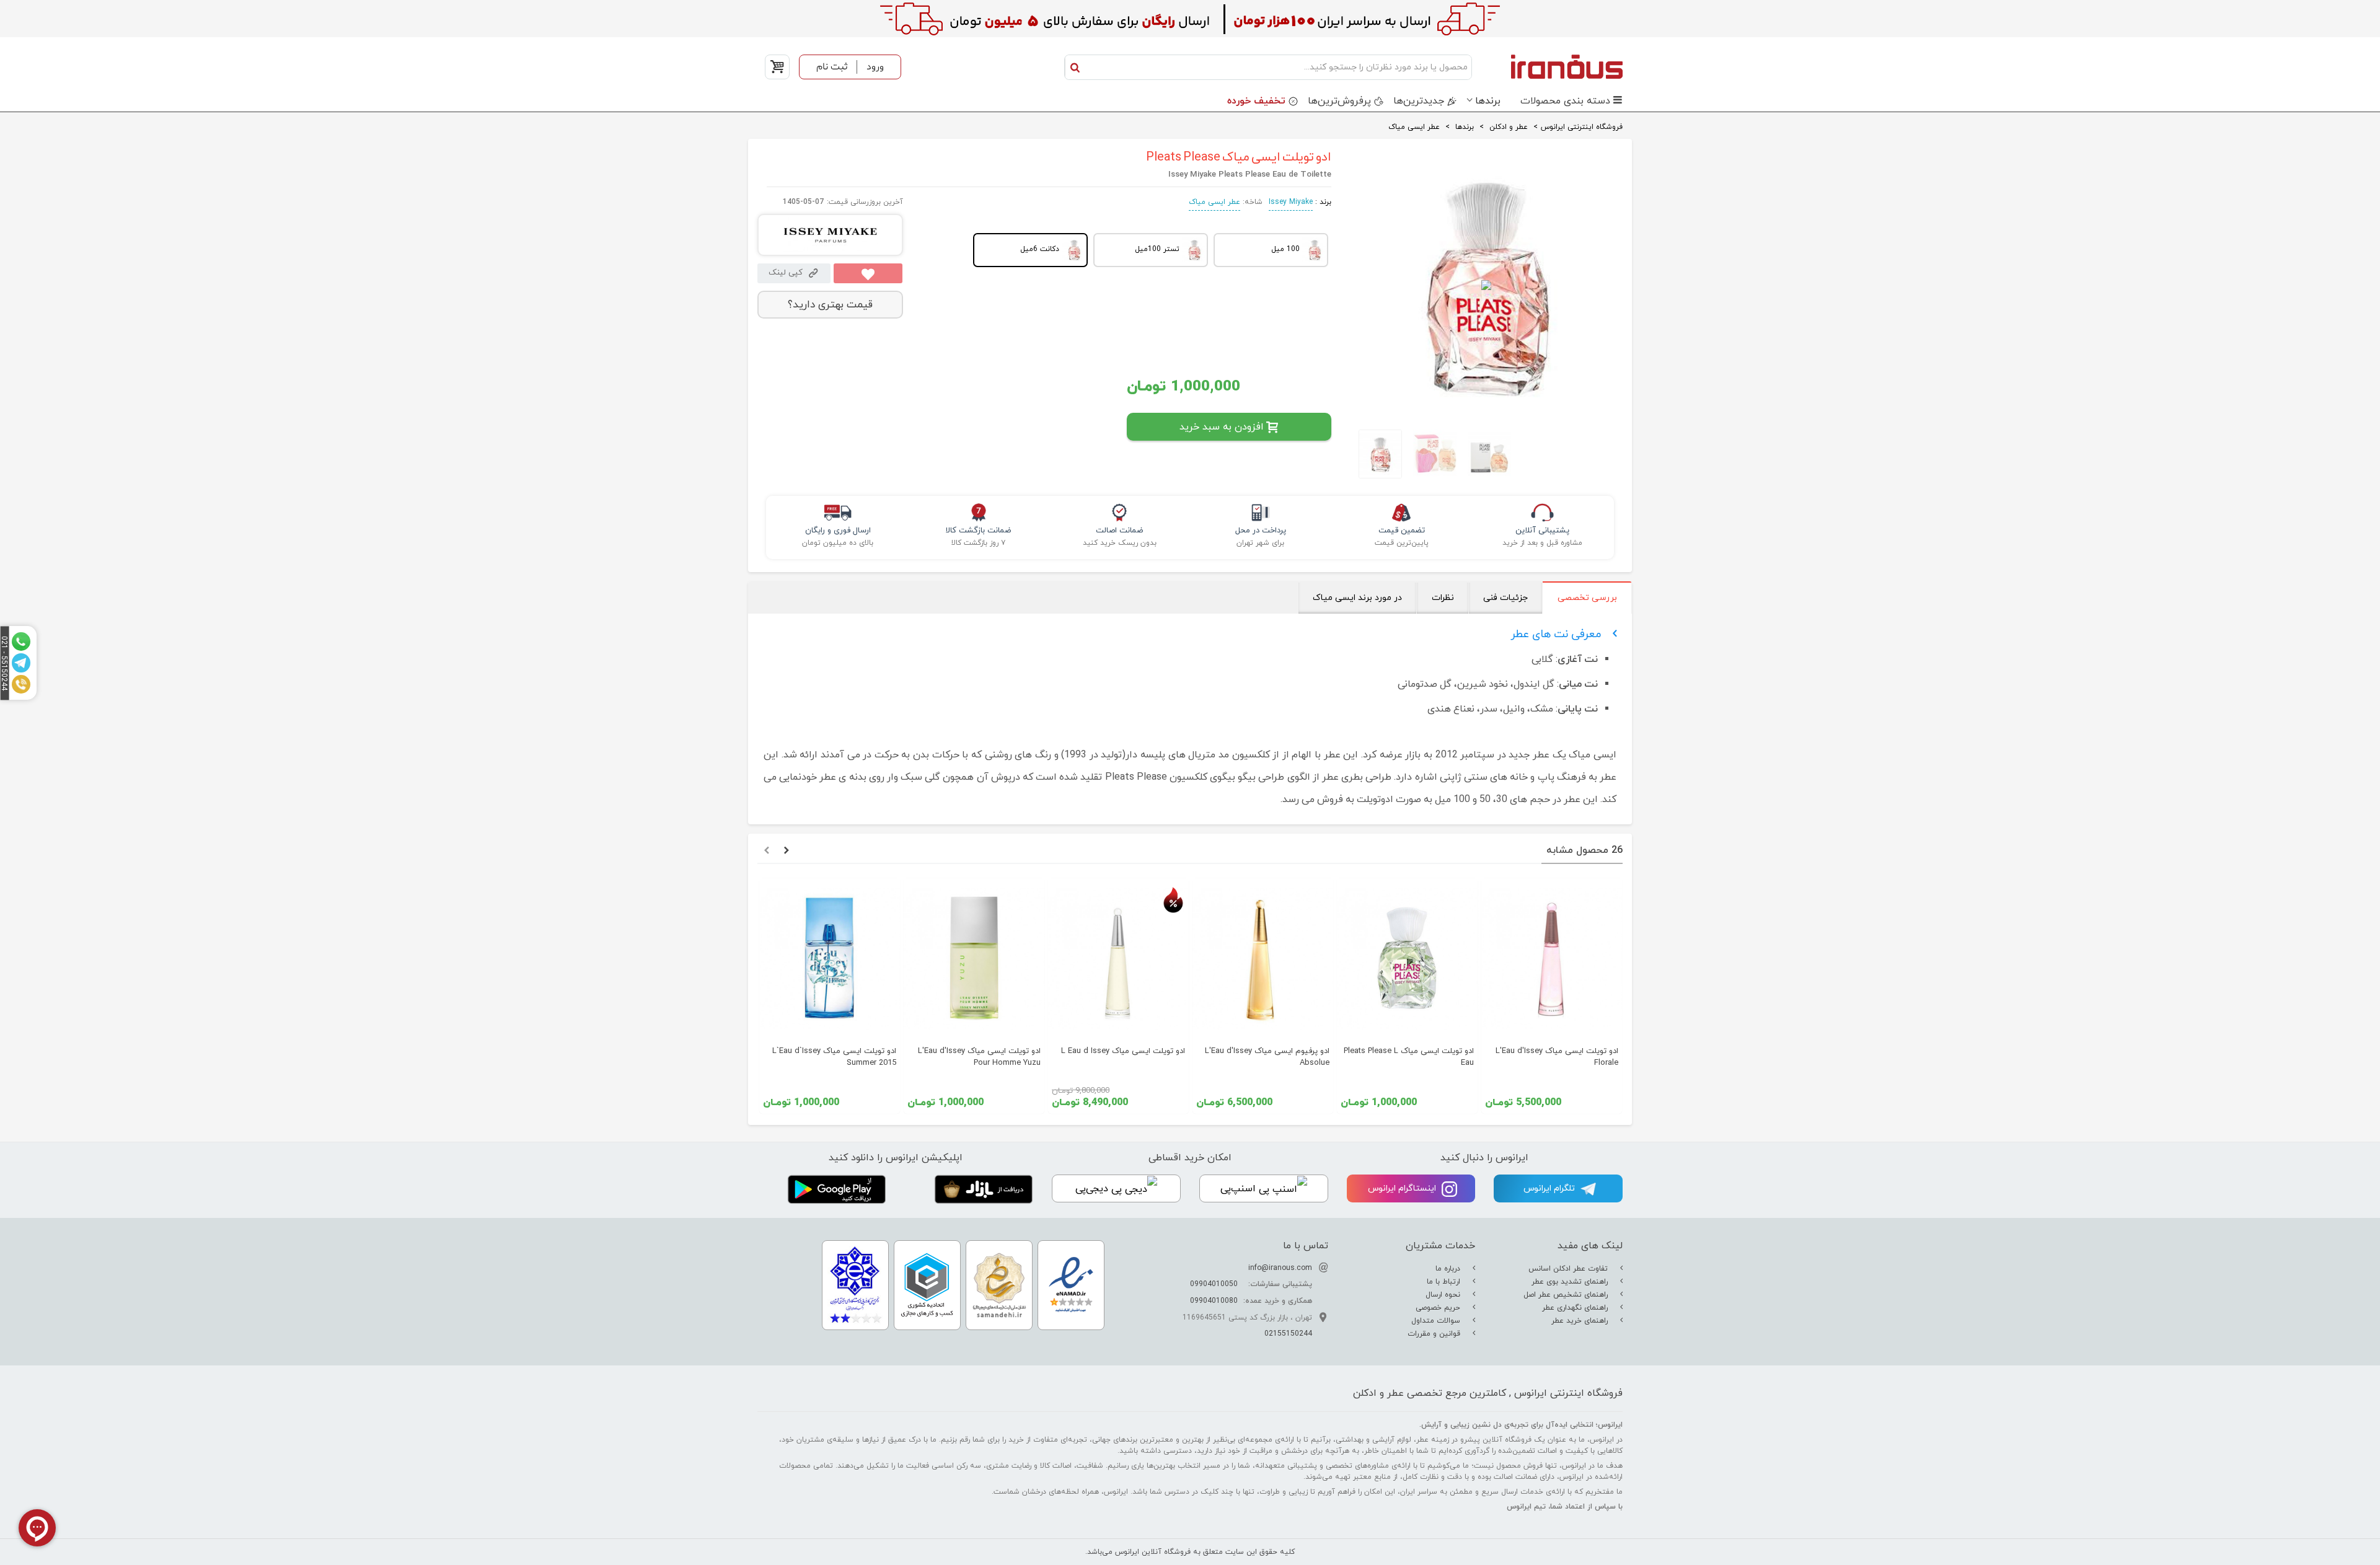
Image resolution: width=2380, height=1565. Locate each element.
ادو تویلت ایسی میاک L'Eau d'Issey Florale (1557, 1057)
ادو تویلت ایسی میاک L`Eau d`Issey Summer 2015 (834, 1057)
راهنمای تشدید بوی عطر (1571, 1282)
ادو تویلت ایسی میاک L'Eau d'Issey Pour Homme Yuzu (979, 1057)
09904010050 (1214, 1284)
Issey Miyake (1291, 202)
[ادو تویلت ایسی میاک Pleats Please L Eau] (1407, 959)
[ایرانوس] (1550, 66)
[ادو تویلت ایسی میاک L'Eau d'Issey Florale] (1552, 959)
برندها (1488, 101)
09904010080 (1214, 1301)
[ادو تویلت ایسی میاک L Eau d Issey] (1118, 959)
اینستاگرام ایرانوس (1403, 1188)
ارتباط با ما (1445, 1282)
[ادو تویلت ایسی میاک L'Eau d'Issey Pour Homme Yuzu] (974, 959)
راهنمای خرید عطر (1581, 1321)
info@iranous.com (1280, 1268)
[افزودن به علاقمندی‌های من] (868, 273)
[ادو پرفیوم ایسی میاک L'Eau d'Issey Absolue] (1263, 959)
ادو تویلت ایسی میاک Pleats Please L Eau (1409, 1057)
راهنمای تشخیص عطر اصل (1567, 1295)
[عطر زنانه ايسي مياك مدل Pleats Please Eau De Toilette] (1377, 454)
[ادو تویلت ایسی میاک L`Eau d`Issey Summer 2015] (830, 959)
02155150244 (1288, 1334)
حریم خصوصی (1439, 1308)
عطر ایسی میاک (1214, 202)
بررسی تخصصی (1587, 598)
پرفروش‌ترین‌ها (1339, 101)
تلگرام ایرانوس (1550, 1188)
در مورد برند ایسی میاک (1357, 598)
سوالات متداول (1437, 1321)
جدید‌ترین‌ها (1419, 101)
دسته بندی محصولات (1565, 101)
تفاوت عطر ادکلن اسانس (1569, 1269)
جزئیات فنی (1505, 598)
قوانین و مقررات (1435, 1334)
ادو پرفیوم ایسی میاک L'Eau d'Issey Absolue (1267, 1057)
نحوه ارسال (1444, 1295)
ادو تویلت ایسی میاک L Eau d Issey (1123, 1051)
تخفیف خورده (1256, 101)
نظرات (1443, 598)
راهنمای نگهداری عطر (1576, 1308)
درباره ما (1449, 1269)
